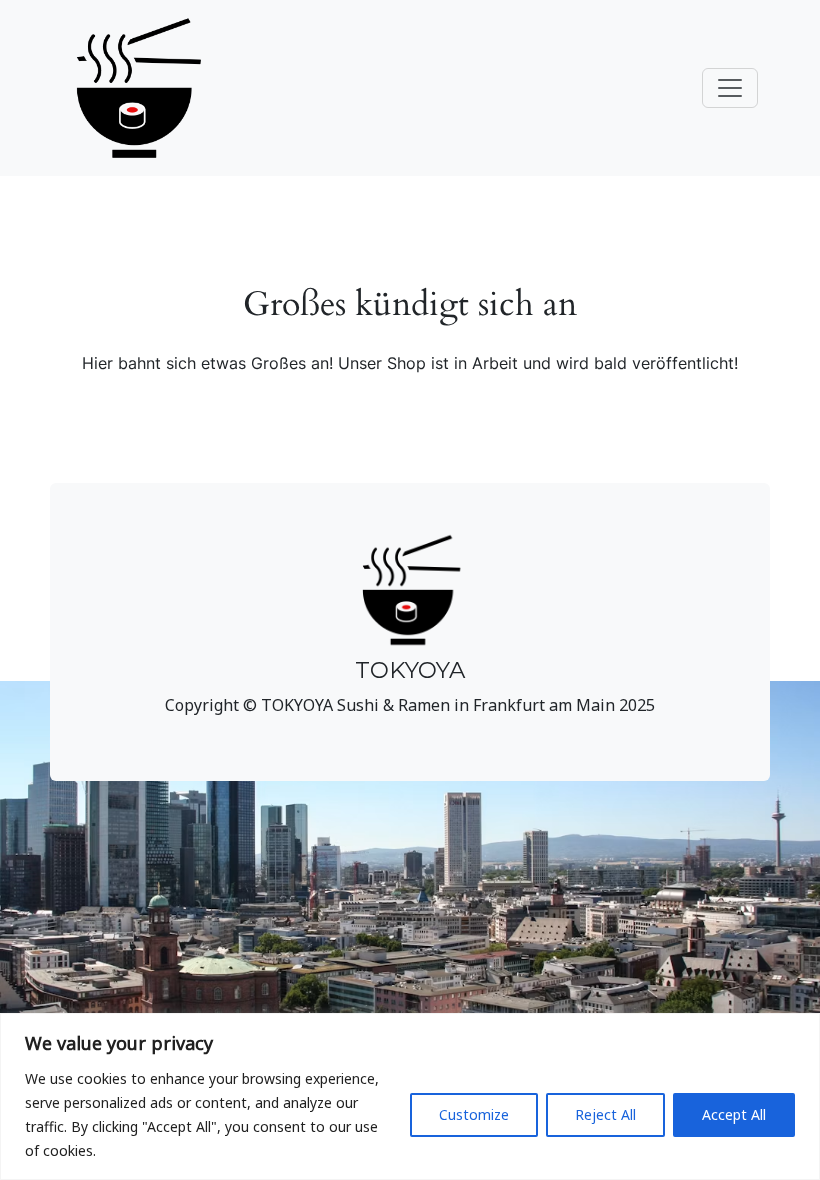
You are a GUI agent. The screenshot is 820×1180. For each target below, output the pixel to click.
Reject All (605, 1114)
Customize (474, 1114)
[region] (410, 1096)
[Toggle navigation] (730, 88)
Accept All (734, 1114)
